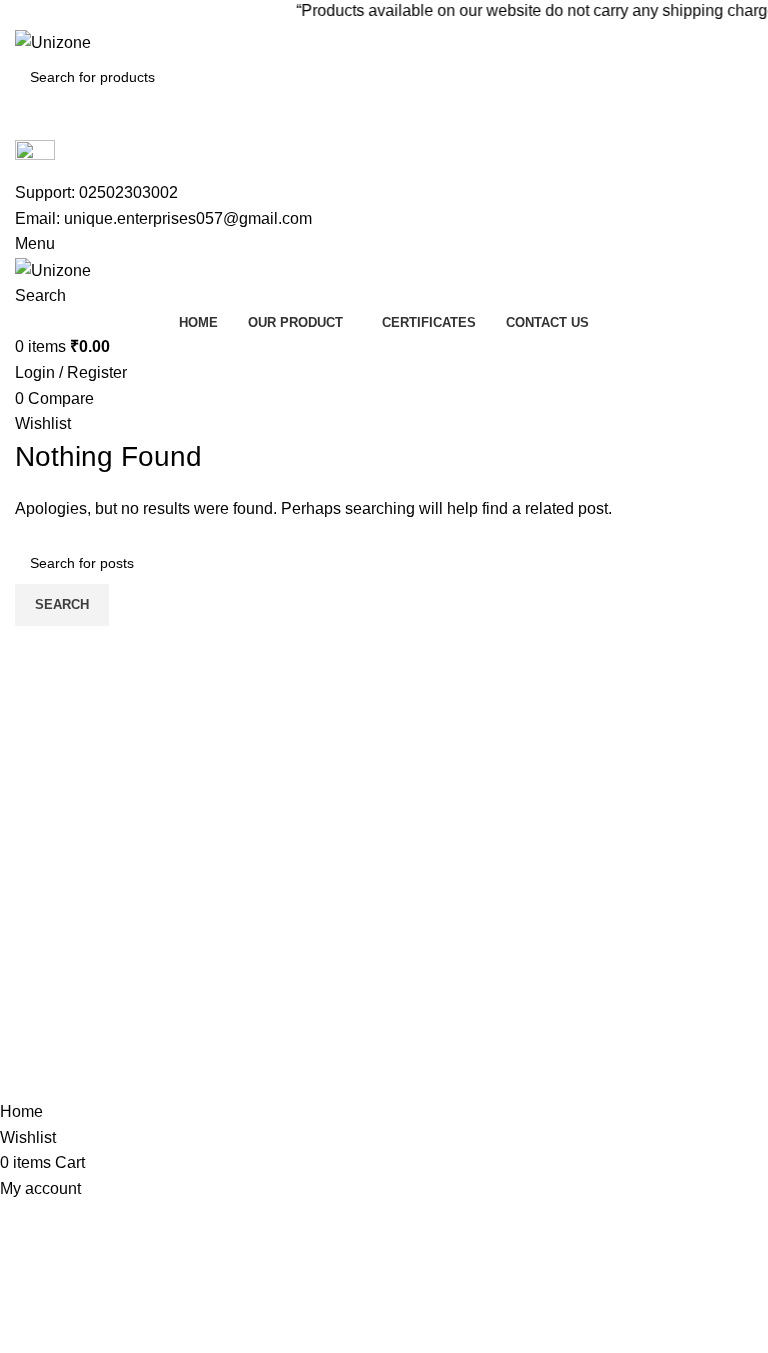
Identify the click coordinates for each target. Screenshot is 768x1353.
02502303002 (128, 192)
